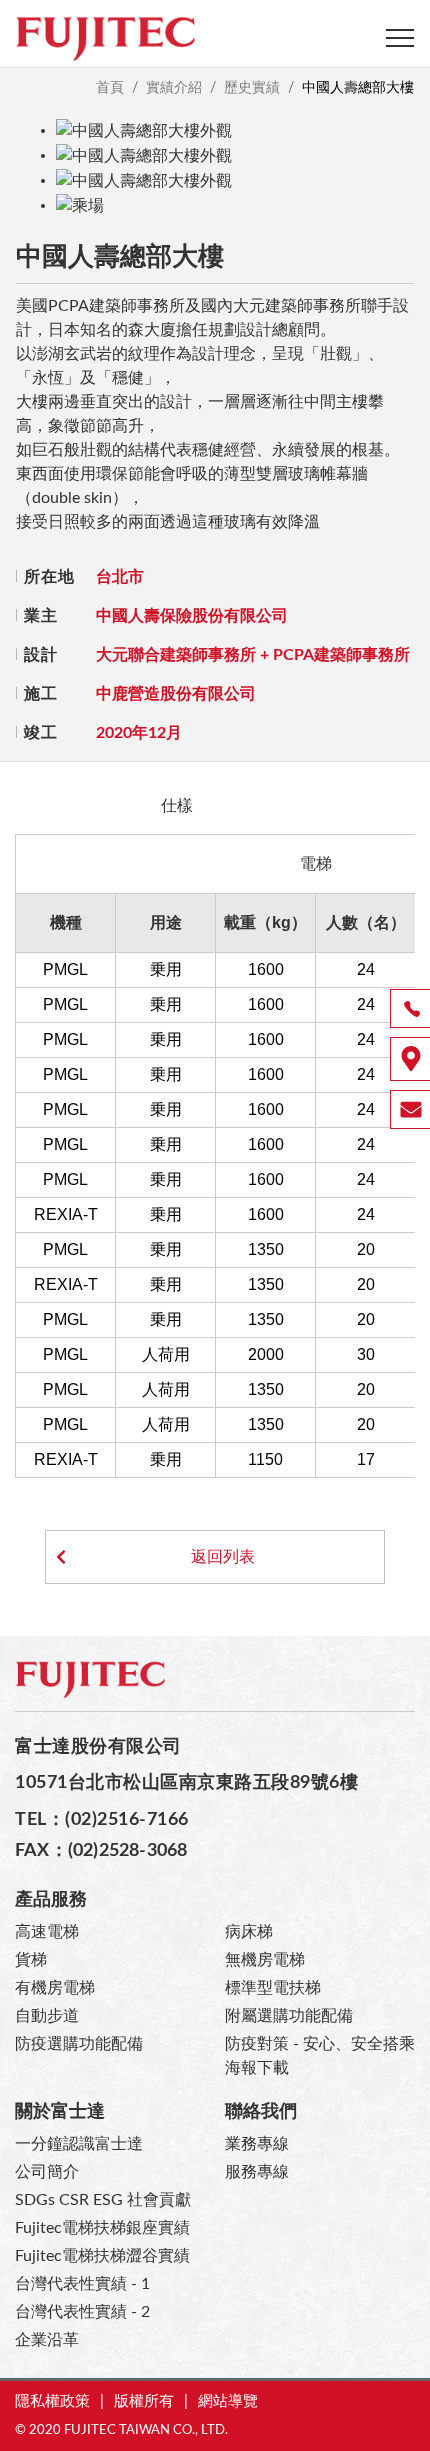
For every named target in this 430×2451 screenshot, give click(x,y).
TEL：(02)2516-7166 (102, 1819)
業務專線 (257, 2144)
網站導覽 (228, 2401)
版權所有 (144, 2401)
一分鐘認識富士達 (79, 2144)
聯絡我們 (261, 2111)
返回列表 (215, 1557)
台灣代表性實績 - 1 (82, 2284)
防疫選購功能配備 (79, 2044)
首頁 (110, 88)
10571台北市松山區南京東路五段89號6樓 (186, 1782)
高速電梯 (47, 1932)
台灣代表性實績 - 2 (82, 2312)
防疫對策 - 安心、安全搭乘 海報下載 (320, 2056)
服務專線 (257, 2172)
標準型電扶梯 (273, 1988)
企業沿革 (47, 2340)
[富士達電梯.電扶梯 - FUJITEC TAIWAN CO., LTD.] (105, 38)
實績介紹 (174, 88)
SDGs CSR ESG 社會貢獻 (103, 2200)
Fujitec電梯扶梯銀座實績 (102, 2228)
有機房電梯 (55, 1988)
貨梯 (31, 1960)
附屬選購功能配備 (289, 2016)
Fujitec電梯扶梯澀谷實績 (102, 2256)
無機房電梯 (265, 1960)
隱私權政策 (52, 2401)
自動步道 (47, 2016)
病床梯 (249, 1932)
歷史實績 (252, 88)
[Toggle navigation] (400, 38)
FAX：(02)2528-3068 (101, 1850)
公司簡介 (47, 2172)
